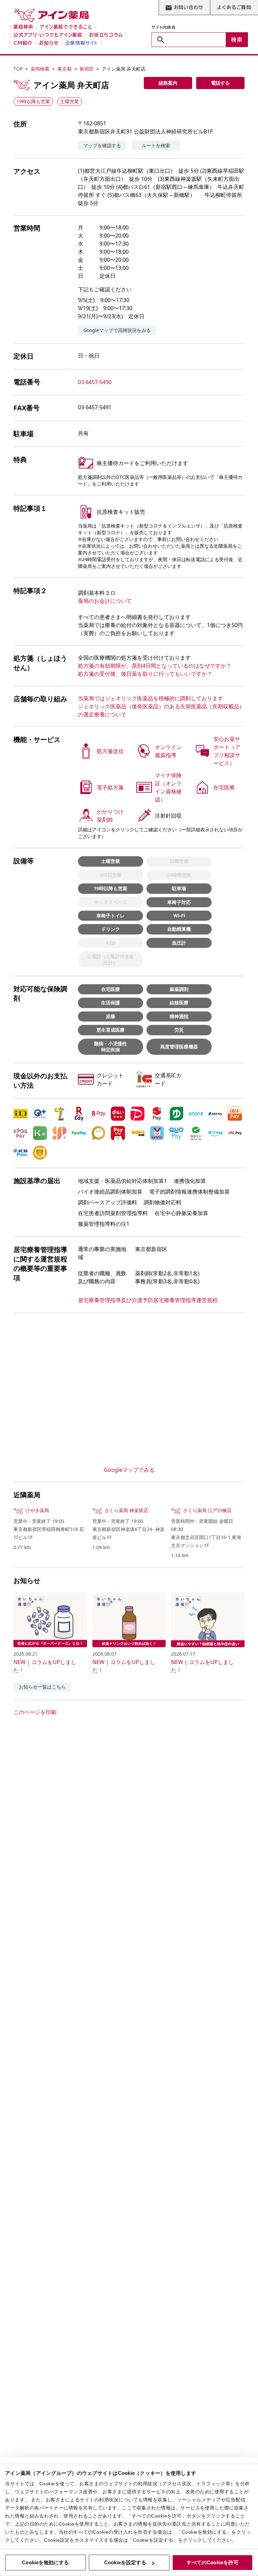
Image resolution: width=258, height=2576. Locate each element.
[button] (20, 1114)
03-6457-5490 (95, 382)
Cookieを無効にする (45, 2562)
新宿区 (87, 69)
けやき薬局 (37, 1510)
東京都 (64, 69)
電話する (220, 83)
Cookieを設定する (125, 2562)
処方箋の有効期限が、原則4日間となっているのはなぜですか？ (155, 666)
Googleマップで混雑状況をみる (117, 330)
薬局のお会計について (105, 601)
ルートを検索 (156, 145)
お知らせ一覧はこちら (42, 1687)
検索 (237, 40)
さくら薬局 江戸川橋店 (207, 1510)
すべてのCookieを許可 (212, 2562)
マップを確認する (102, 145)
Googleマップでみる (129, 1470)
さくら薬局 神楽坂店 (126, 1510)
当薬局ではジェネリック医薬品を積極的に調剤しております (150, 698)
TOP (18, 69)
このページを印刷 (35, 1712)
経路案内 (168, 83)
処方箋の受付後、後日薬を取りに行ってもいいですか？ (145, 674)
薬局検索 (40, 69)
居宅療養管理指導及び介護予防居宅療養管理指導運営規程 (148, 1300)
